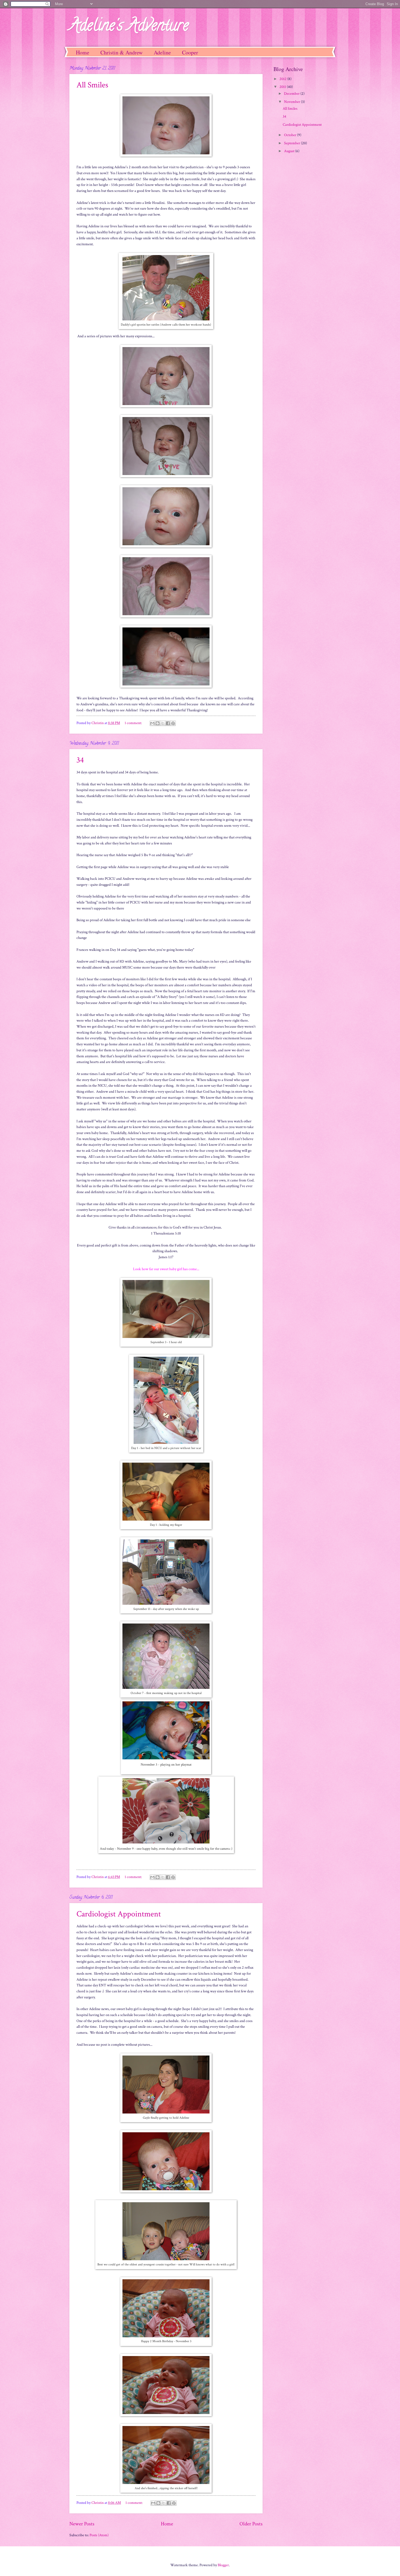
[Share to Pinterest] (173, 723)
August (290, 151)
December (292, 94)
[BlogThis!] (158, 723)
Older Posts (251, 2524)
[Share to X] (163, 723)
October (291, 135)
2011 (283, 87)
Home (83, 52)
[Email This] (152, 723)
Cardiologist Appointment (119, 1914)
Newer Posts (82, 2524)
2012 (283, 79)
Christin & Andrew (121, 52)
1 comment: (134, 723)
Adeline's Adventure (129, 27)
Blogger (223, 2565)
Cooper (190, 52)
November (293, 102)
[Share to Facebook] (168, 723)
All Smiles (92, 85)
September (293, 143)
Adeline (162, 52)
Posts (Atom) (99, 2535)
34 (80, 760)
